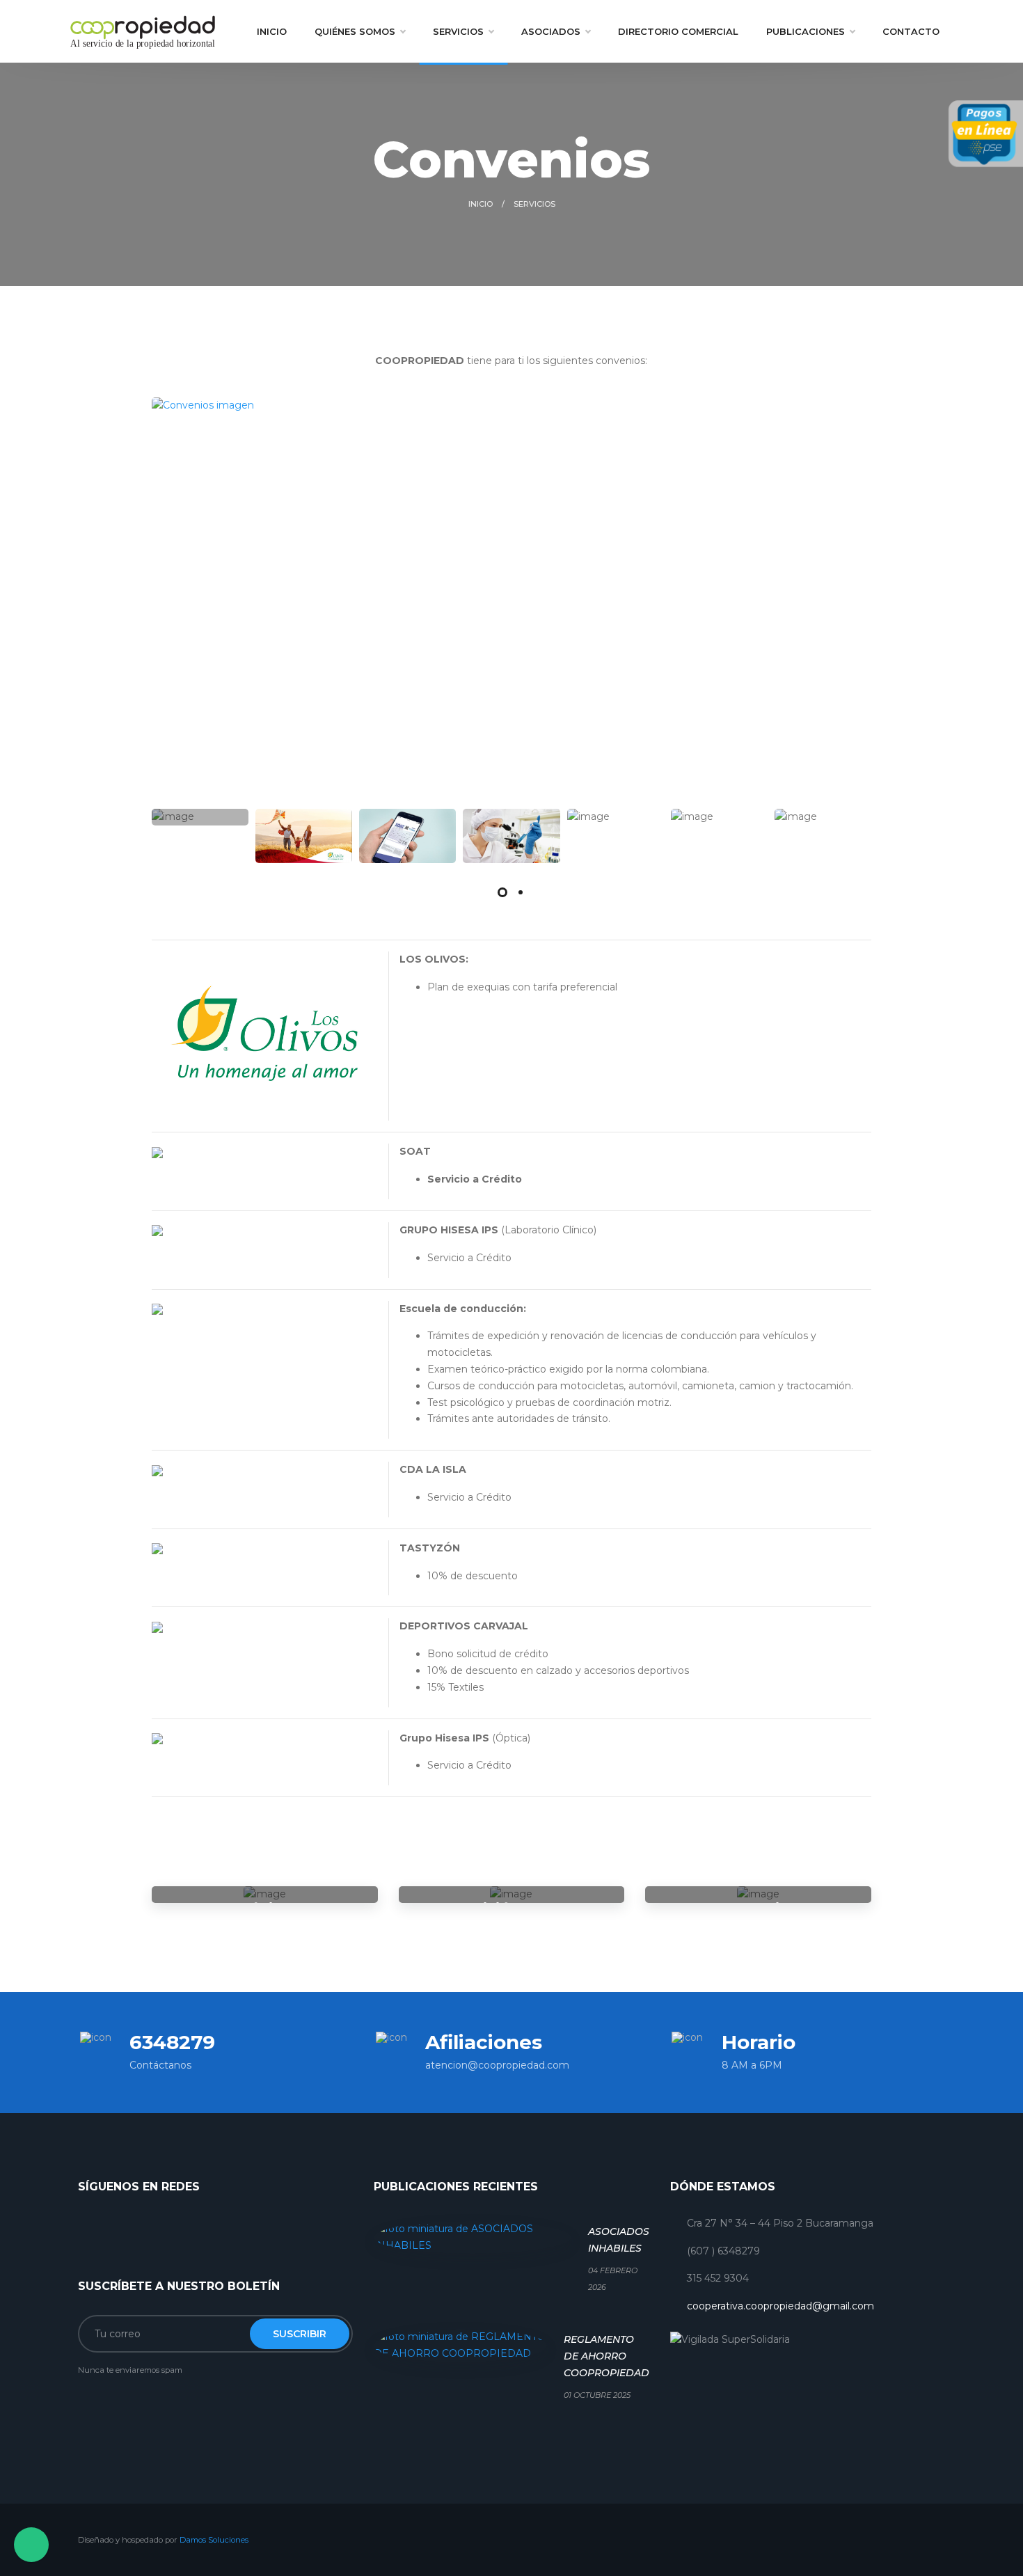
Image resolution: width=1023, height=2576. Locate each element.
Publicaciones (806, 31)
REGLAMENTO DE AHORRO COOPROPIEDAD (606, 2356)
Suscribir (300, 2334)
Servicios (458, 31)
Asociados (551, 31)
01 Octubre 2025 (597, 2395)
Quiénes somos (355, 31)
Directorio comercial (678, 31)
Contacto (911, 31)
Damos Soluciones (214, 2540)
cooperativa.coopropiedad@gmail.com (780, 2306)
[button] (502, 892)
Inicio (272, 31)
